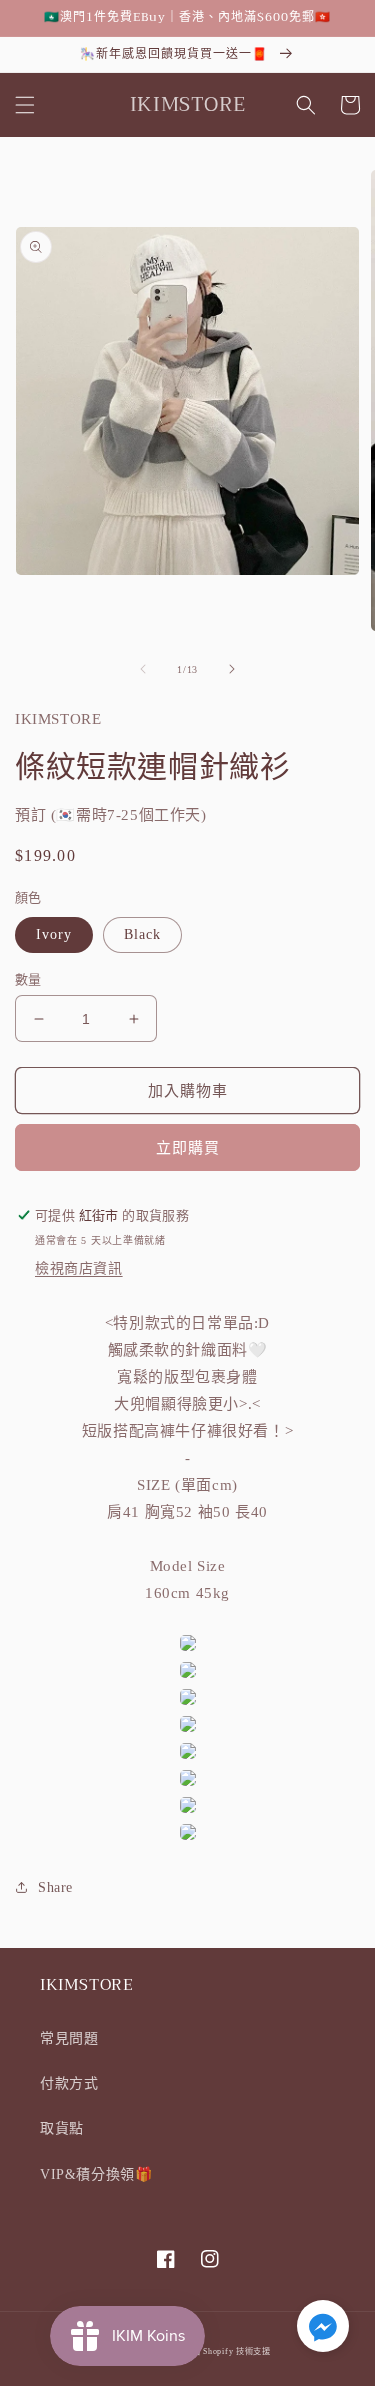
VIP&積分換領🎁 (96, 2174)
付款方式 (69, 2083)
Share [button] (55, 1887)
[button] (25, 105)
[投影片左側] (143, 669)
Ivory (54, 934)
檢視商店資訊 (79, 1268)
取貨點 (62, 2128)
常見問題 (69, 2038)
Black (142, 934)
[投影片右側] (232, 669)
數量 (28, 979)
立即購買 (188, 1148)
